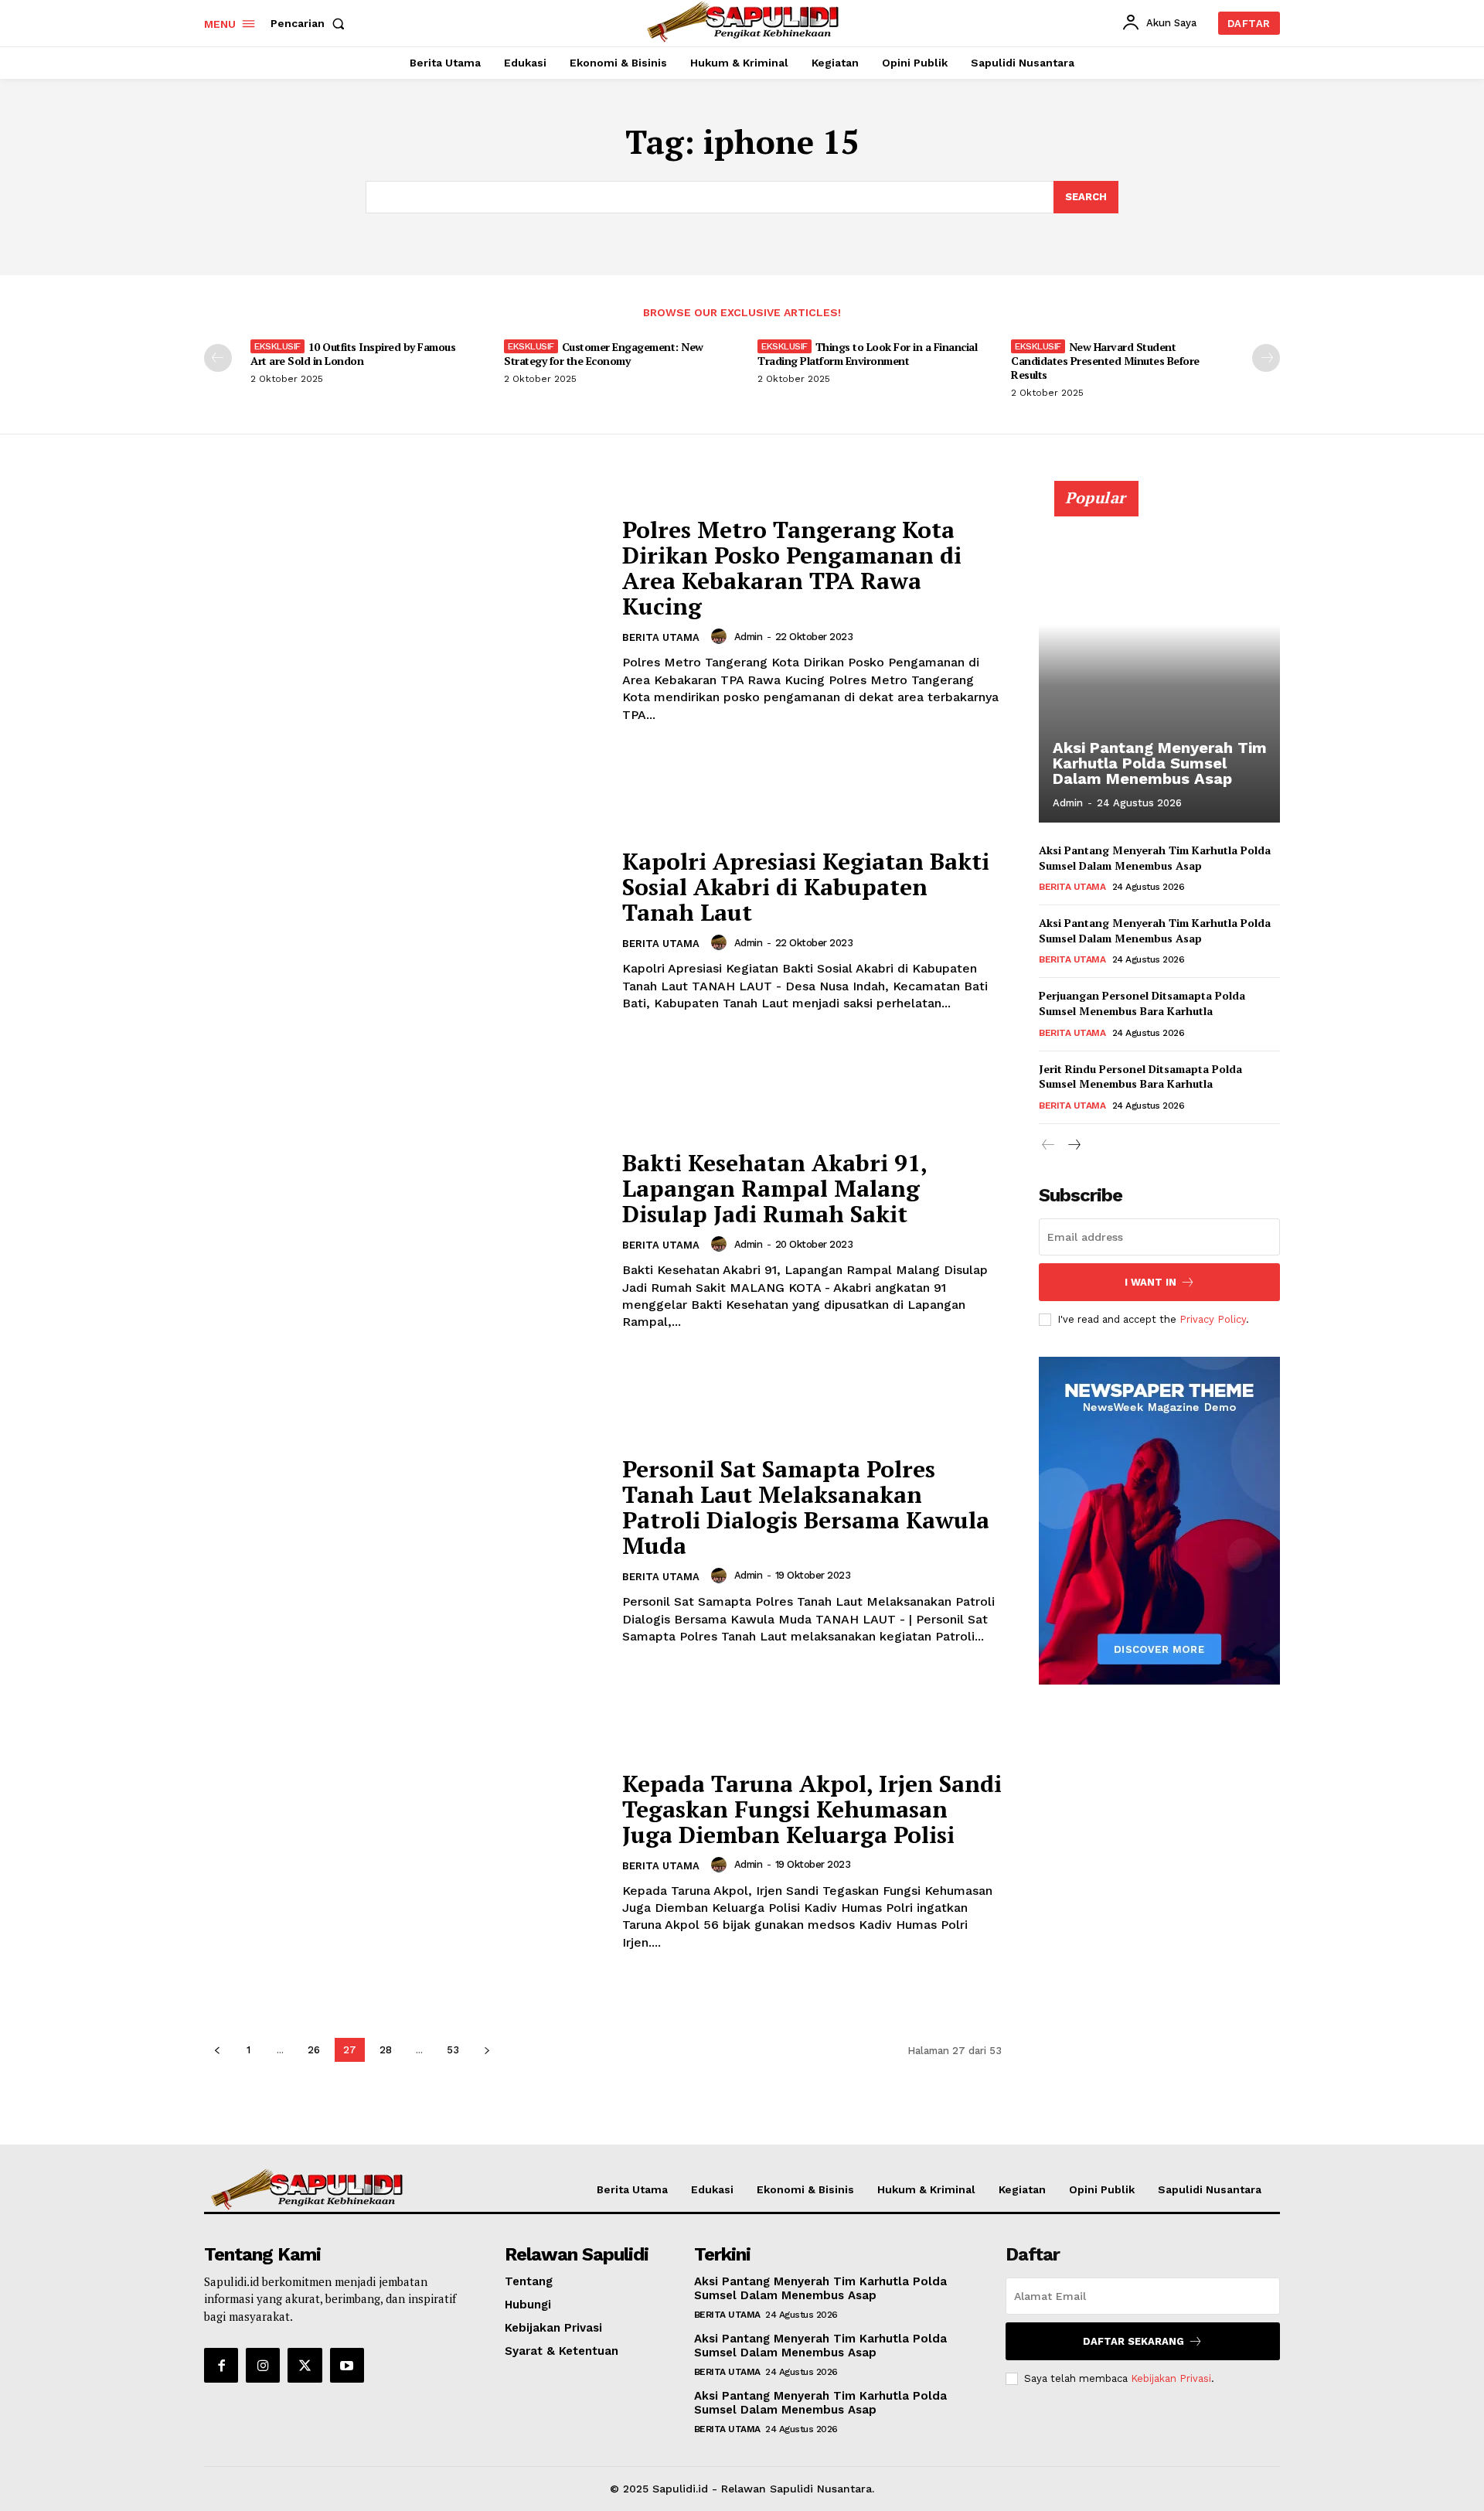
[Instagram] (263, 2365)
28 (386, 2050)
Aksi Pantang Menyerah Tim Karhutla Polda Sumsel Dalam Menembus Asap (1160, 763)
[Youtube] (347, 2365)
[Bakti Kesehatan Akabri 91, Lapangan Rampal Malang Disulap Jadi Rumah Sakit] (403, 1240)
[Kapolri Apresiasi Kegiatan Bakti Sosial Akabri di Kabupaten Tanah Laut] (403, 930)
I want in (1150, 1282)
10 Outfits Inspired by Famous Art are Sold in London (353, 354)
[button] (311, 23)
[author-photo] (721, 636)
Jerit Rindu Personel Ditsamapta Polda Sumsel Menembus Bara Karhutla (1140, 1077)
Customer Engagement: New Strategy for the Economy (604, 354)
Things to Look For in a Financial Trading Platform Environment (867, 354)
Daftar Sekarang (1133, 2341)
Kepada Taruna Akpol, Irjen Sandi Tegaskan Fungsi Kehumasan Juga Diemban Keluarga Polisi (812, 1809)
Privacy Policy (1213, 1319)
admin (749, 637)
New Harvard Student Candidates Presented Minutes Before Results (1105, 361)
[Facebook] (221, 2365)
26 (314, 2050)
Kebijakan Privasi (1171, 2378)
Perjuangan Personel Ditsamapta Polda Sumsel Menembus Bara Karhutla (1142, 1003)
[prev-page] (218, 358)
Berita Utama (661, 637)
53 (453, 2050)
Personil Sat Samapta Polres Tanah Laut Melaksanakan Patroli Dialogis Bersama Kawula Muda (806, 1507)
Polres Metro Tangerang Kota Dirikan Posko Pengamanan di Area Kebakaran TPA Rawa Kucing (792, 568)
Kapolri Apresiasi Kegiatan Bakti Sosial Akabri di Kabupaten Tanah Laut (806, 887)
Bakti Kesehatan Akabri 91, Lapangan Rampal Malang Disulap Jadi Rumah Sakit (775, 1188)
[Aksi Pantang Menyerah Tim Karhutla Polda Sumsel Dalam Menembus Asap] (1159, 660)
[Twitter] (305, 2365)
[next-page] (1266, 358)
